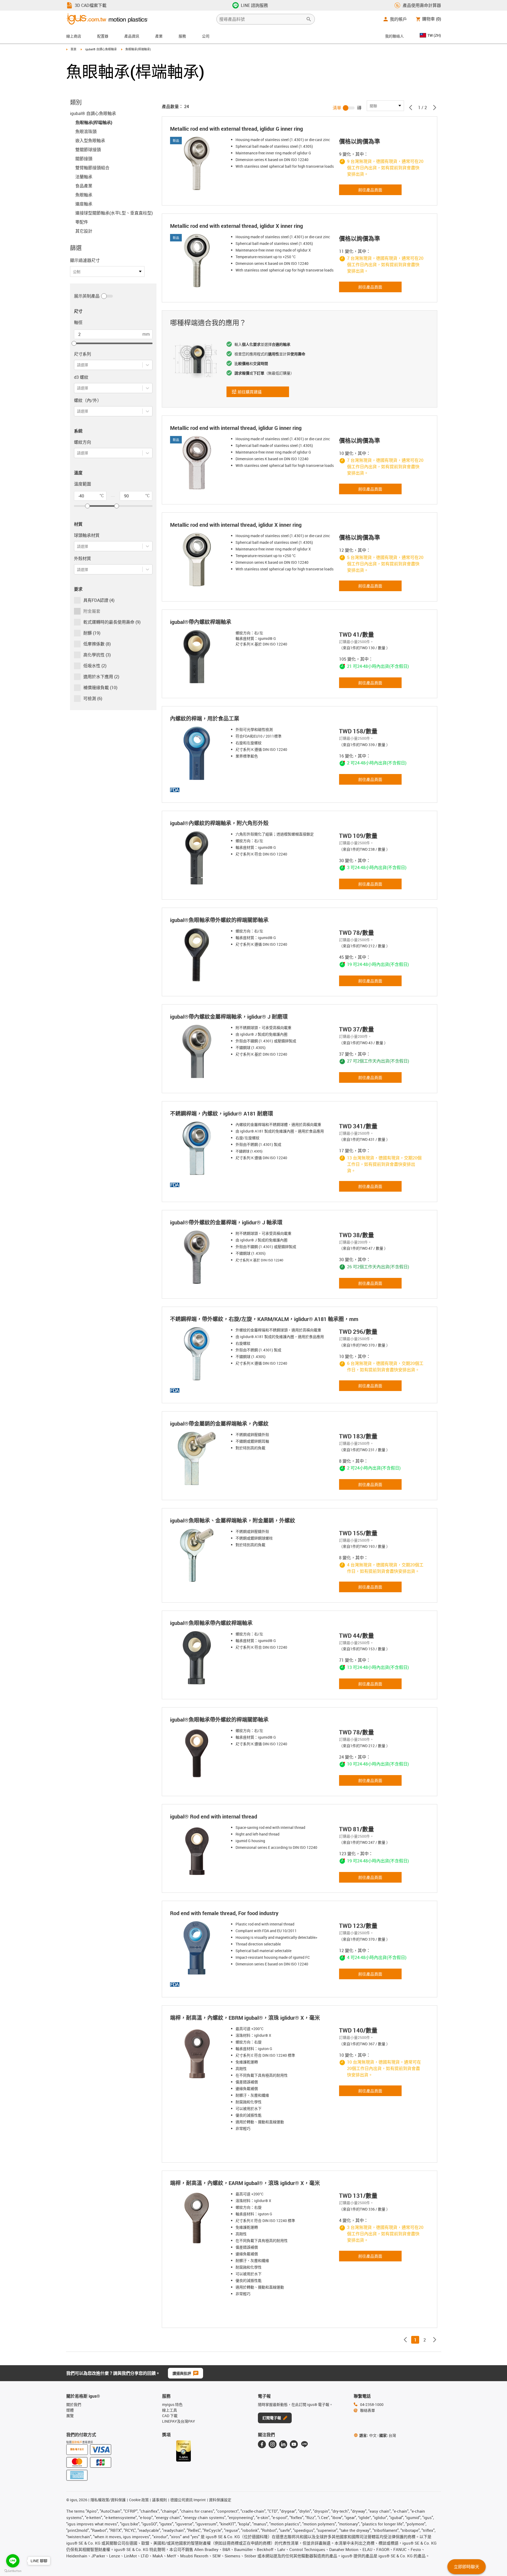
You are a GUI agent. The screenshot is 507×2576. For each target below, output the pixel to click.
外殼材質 (83, 558)
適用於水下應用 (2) (101, 677)
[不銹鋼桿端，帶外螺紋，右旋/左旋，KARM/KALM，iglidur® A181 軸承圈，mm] (198, 1354)
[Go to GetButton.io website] (13, 2571)
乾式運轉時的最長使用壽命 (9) (112, 622)
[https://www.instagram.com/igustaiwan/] (273, 2444)
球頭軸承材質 (87, 535)
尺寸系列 (83, 354)
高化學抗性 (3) (97, 655)
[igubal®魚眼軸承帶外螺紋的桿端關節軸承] (198, 955)
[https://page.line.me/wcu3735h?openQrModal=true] (304, 2444)
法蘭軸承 (84, 177)
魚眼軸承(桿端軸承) (94, 122)
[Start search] (309, 19)
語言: (368, 2435)
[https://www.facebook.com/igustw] (262, 2444)
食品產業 (84, 186)
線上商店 (74, 36)
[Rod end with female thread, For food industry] (198, 1948)
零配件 (82, 222)
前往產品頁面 (370, 190)
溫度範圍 (83, 484)
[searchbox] (261, 19)
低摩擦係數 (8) (97, 644)
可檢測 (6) (93, 698)
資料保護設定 (220, 2500)
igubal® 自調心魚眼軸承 (101, 49)
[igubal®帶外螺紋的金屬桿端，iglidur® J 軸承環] (198, 1257)
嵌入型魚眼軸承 (90, 141)
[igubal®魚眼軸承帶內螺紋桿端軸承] (198, 1658)
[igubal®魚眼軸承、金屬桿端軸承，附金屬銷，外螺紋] (198, 1555)
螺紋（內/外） (88, 400)
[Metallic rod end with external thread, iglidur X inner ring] (198, 261)
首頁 (73, 49)
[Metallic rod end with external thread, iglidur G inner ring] (198, 163)
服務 (182, 36)
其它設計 (84, 231)
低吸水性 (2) (95, 666)
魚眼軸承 (84, 195)
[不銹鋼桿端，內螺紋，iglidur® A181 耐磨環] (198, 1148)
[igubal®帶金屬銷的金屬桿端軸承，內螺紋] (198, 1458)
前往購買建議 (253, 393)
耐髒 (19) (92, 633)
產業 (159, 36)
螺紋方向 (83, 442)
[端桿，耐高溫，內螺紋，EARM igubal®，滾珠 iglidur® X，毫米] (198, 2218)
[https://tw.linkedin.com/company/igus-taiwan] (283, 2444)
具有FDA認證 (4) (99, 600)
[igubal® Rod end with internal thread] (198, 1851)
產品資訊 (132, 36)
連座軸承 (84, 204)
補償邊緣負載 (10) (100, 688)
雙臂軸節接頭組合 (92, 168)
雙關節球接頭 (88, 150)
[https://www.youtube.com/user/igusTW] (294, 2444)
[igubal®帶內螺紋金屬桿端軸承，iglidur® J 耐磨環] (198, 1051)
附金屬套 (92, 611)
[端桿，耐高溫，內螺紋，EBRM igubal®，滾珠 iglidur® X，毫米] (198, 2052)
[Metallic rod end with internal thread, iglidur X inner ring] (198, 559)
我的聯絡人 (394, 36)
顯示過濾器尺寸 (85, 260)
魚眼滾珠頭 (86, 131)
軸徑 (78, 322)
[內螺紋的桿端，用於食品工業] (198, 753)
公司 (206, 36)
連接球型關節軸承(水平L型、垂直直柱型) (114, 213)
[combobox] (77, 365)
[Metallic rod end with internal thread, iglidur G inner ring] (198, 463)
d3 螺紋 (81, 377)
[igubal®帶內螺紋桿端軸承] (198, 657)
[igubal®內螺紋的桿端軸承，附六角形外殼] (198, 858)
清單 (337, 108)
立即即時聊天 (467, 2567)
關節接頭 (84, 159)
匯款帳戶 (77, 2442)
